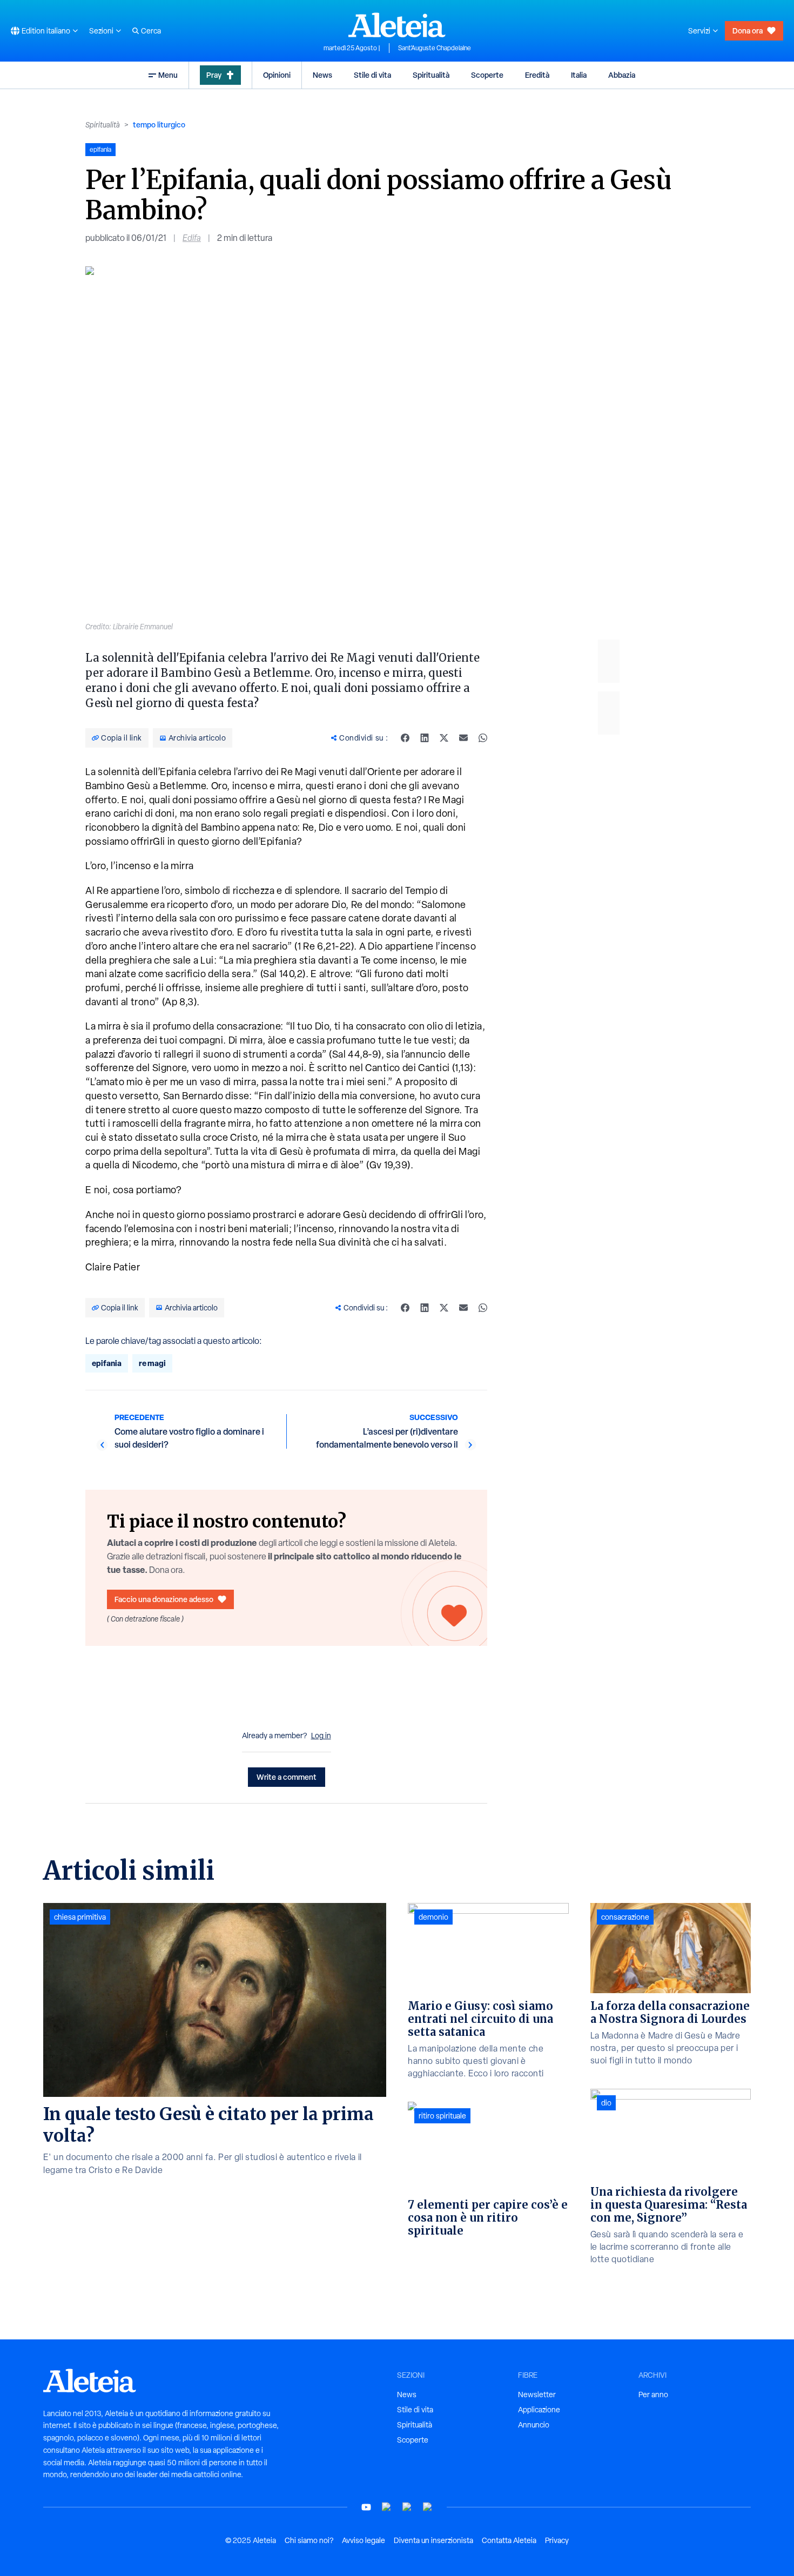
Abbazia (622, 75)
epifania (107, 1363)
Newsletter (537, 2395)
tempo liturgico (159, 125)
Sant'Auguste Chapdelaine (435, 48)
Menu (168, 75)
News (322, 75)
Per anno (653, 2395)
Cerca (151, 31)
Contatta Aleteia (509, 2540)
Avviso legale (364, 2540)
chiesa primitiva (80, 1917)
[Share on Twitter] (444, 738)
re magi (152, 1363)
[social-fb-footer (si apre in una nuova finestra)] (387, 2507)
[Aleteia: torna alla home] (397, 25)
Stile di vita (372, 75)
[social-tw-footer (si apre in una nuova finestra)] (407, 2507)
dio (606, 2103)
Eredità (537, 75)
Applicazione (539, 2410)
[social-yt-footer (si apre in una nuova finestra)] (366, 2507)
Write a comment (287, 1777)
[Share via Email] (463, 738)
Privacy (557, 2540)
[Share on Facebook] (405, 738)
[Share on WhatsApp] (483, 738)
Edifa (192, 238)
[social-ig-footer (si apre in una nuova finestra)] (428, 2507)
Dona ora (748, 31)
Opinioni (277, 75)
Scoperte (487, 75)
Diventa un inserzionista (433, 2540)
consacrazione (625, 1917)
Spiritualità (431, 75)
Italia (579, 75)
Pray (214, 75)
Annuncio (534, 2425)
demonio (433, 1917)
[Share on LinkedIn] (425, 738)
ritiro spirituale (442, 2116)
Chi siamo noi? (309, 2540)
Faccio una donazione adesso (164, 1599)
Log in (321, 1736)
